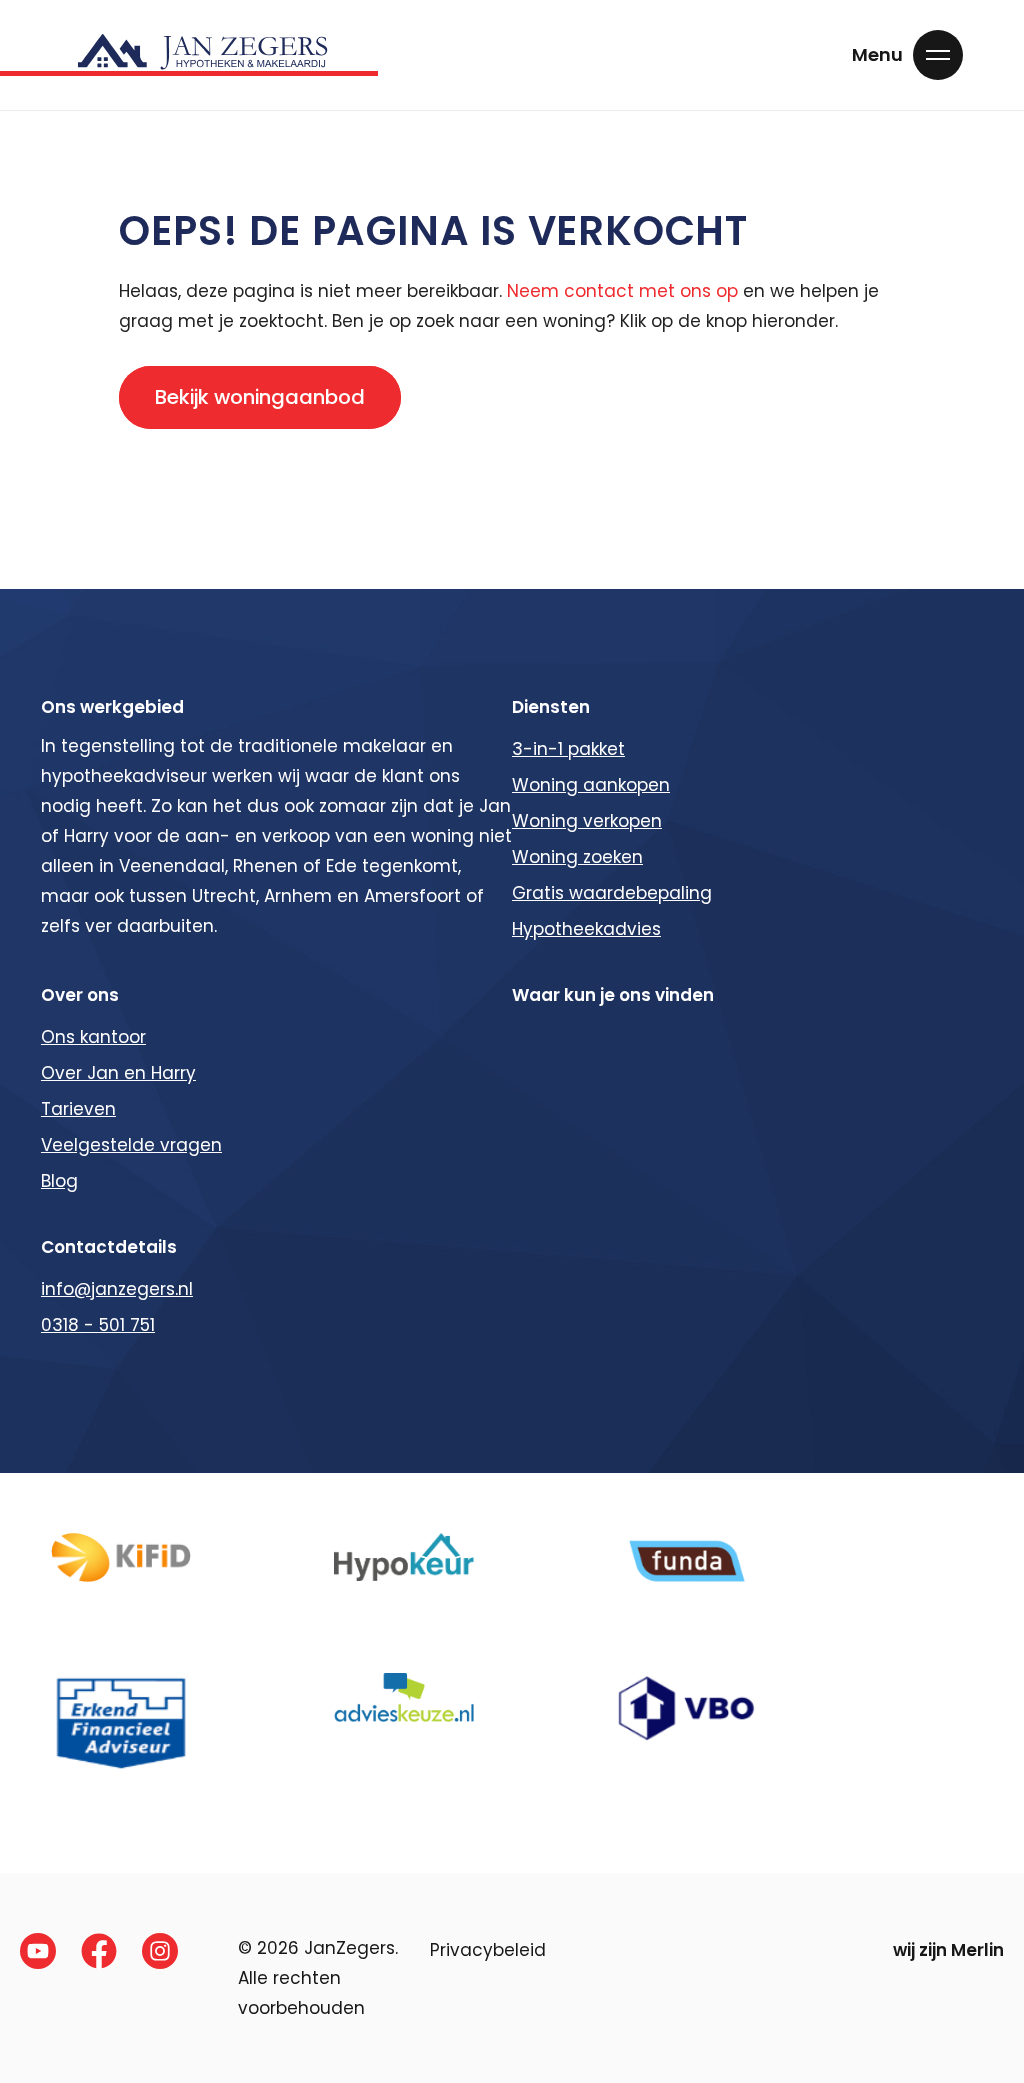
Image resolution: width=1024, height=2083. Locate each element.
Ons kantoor (93, 1037)
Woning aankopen (591, 785)
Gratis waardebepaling (612, 893)
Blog (59, 1181)
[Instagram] (160, 1951)
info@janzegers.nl (117, 1289)
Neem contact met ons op (622, 291)
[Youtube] (38, 1951)
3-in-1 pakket (568, 749)
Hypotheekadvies (586, 929)
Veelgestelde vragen (131, 1145)
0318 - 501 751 (98, 1325)
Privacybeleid (488, 1950)
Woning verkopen (587, 821)
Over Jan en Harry (118, 1073)
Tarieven (78, 1109)
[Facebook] (99, 1951)
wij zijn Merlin (948, 1950)
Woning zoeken (577, 857)
